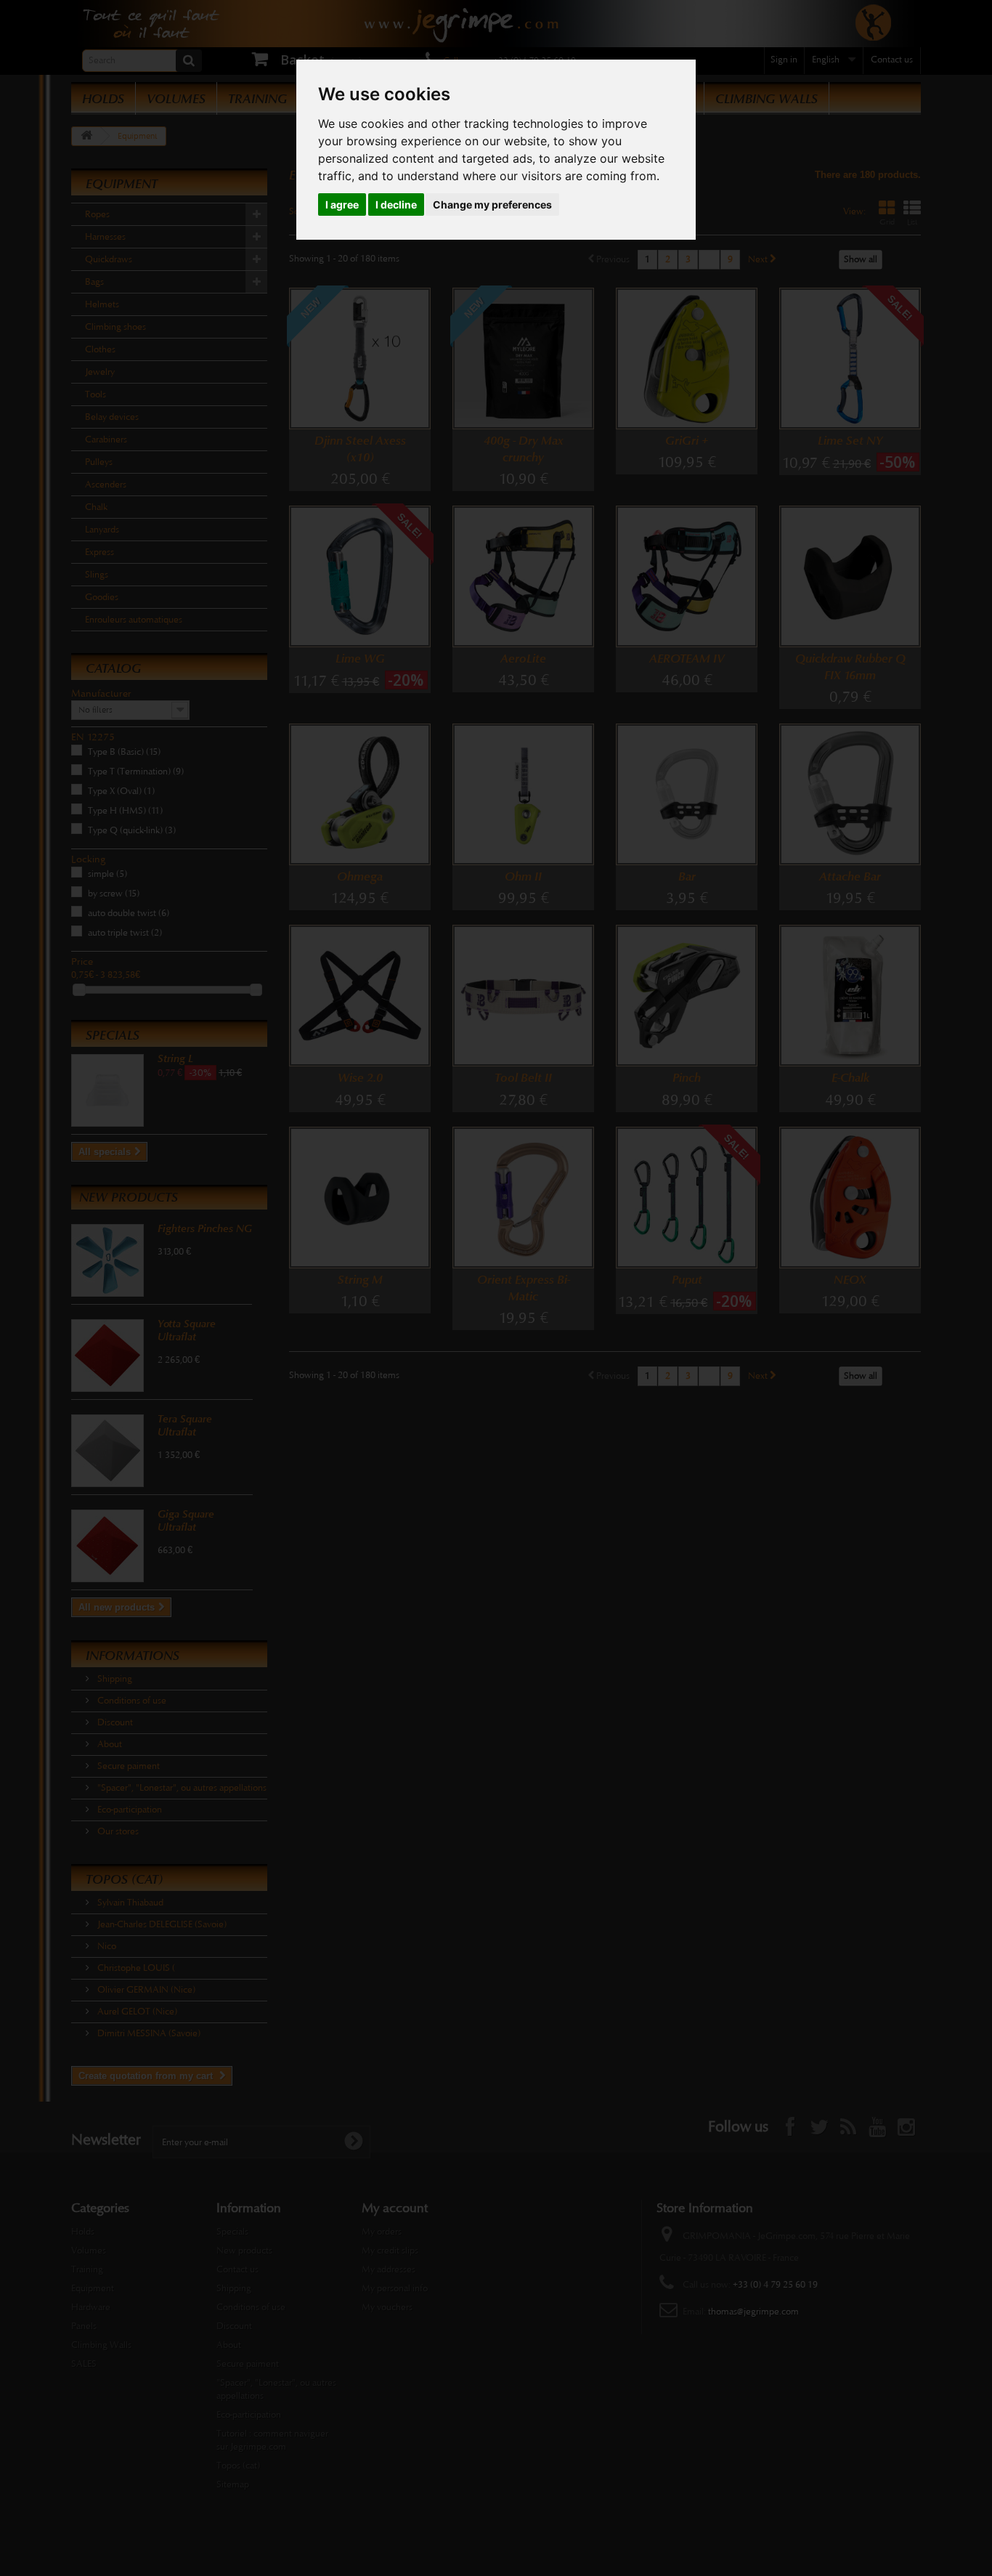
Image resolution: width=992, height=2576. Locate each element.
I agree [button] (342, 204)
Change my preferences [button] (492, 204)
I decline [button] (396, 204)
